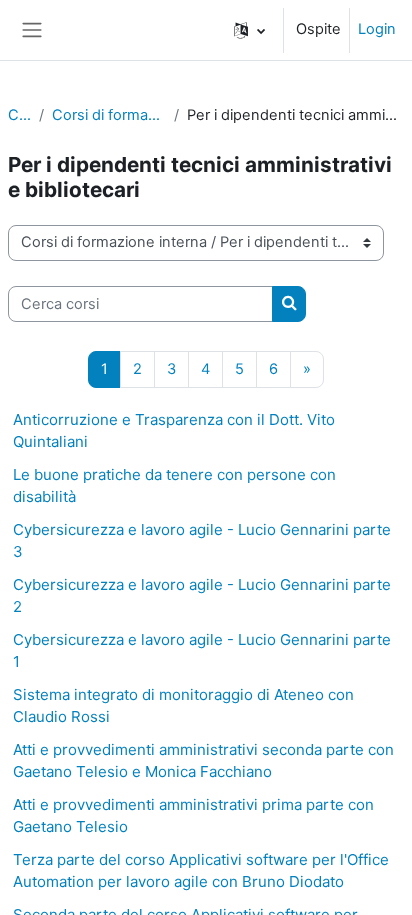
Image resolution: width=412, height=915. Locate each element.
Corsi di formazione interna (109, 115)
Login (377, 29)
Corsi (19, 115)
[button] (249, 30)
